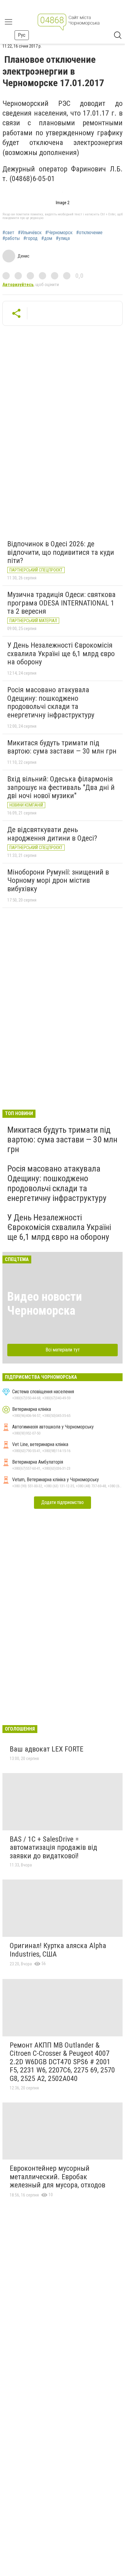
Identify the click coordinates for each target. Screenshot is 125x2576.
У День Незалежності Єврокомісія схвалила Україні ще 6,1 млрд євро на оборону (61, 654)
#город (30, 238)
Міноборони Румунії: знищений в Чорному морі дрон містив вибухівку (58, 880)
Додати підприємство (62, 1502)
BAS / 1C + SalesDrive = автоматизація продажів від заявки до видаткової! (53, 1848)
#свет (8, 233)
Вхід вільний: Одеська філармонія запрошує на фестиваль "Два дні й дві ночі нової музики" (61, 787)
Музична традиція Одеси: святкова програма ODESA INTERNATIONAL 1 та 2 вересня (61, 603)
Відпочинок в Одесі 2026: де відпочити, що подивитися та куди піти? (61, 552)
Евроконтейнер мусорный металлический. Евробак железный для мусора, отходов (57, 2177)
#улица (63, 238)
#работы (11, 238)
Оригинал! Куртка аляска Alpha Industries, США (58, 1950)
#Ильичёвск (30, 233)
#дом (47, 238)
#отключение (89, 233)
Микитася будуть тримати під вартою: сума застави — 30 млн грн (62, 747)
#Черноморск (59, 233)
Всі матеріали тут (63, 1350)
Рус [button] (22, 35)
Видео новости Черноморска (45, 1304)
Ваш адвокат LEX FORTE (47, 1749)
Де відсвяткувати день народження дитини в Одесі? (52, 834)
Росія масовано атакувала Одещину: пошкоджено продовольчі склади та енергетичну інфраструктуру (51, 702)
